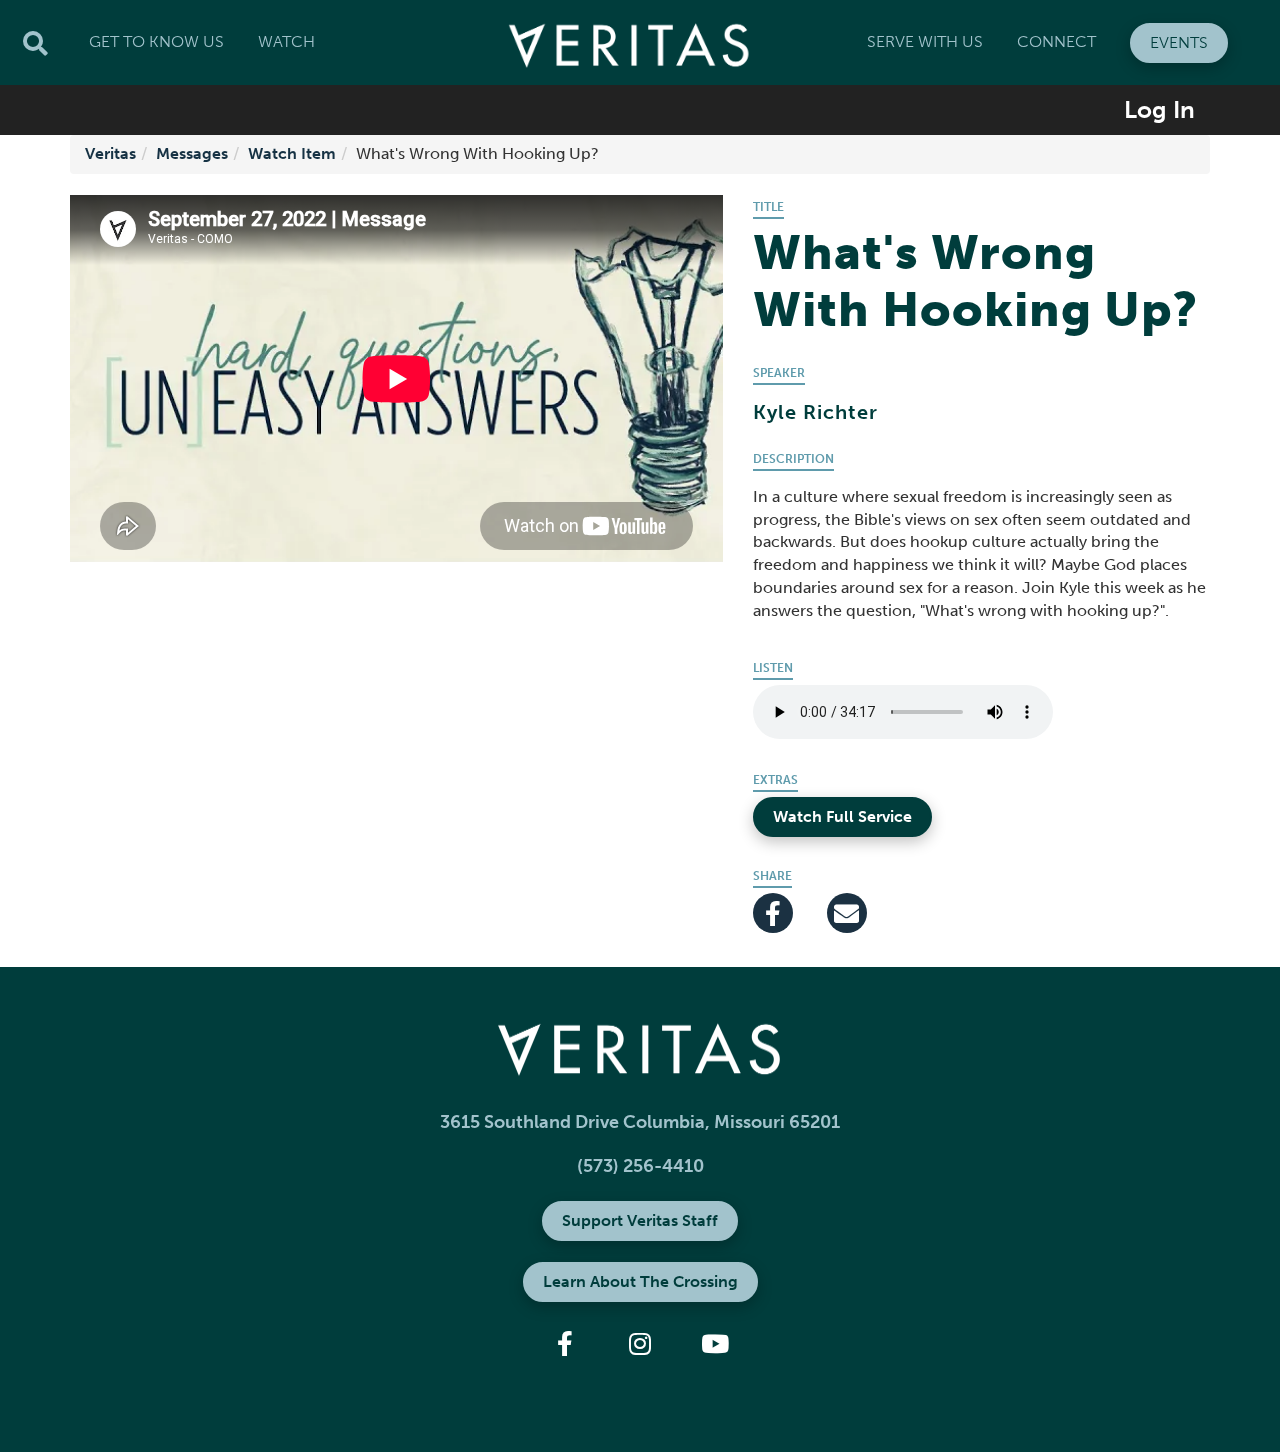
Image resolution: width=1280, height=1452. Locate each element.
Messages (192, 153)
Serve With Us (925, 41)
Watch (286, 41)
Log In (1159, 109)
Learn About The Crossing (640, 1281)
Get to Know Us (156, 41)
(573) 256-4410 (640, 1166)
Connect (1056, 41)
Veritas (110, 153)
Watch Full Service (842, 816)
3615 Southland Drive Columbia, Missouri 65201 (640, 1122)
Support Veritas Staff (640, 1220)
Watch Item (292, 153)
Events (1179, 42)
